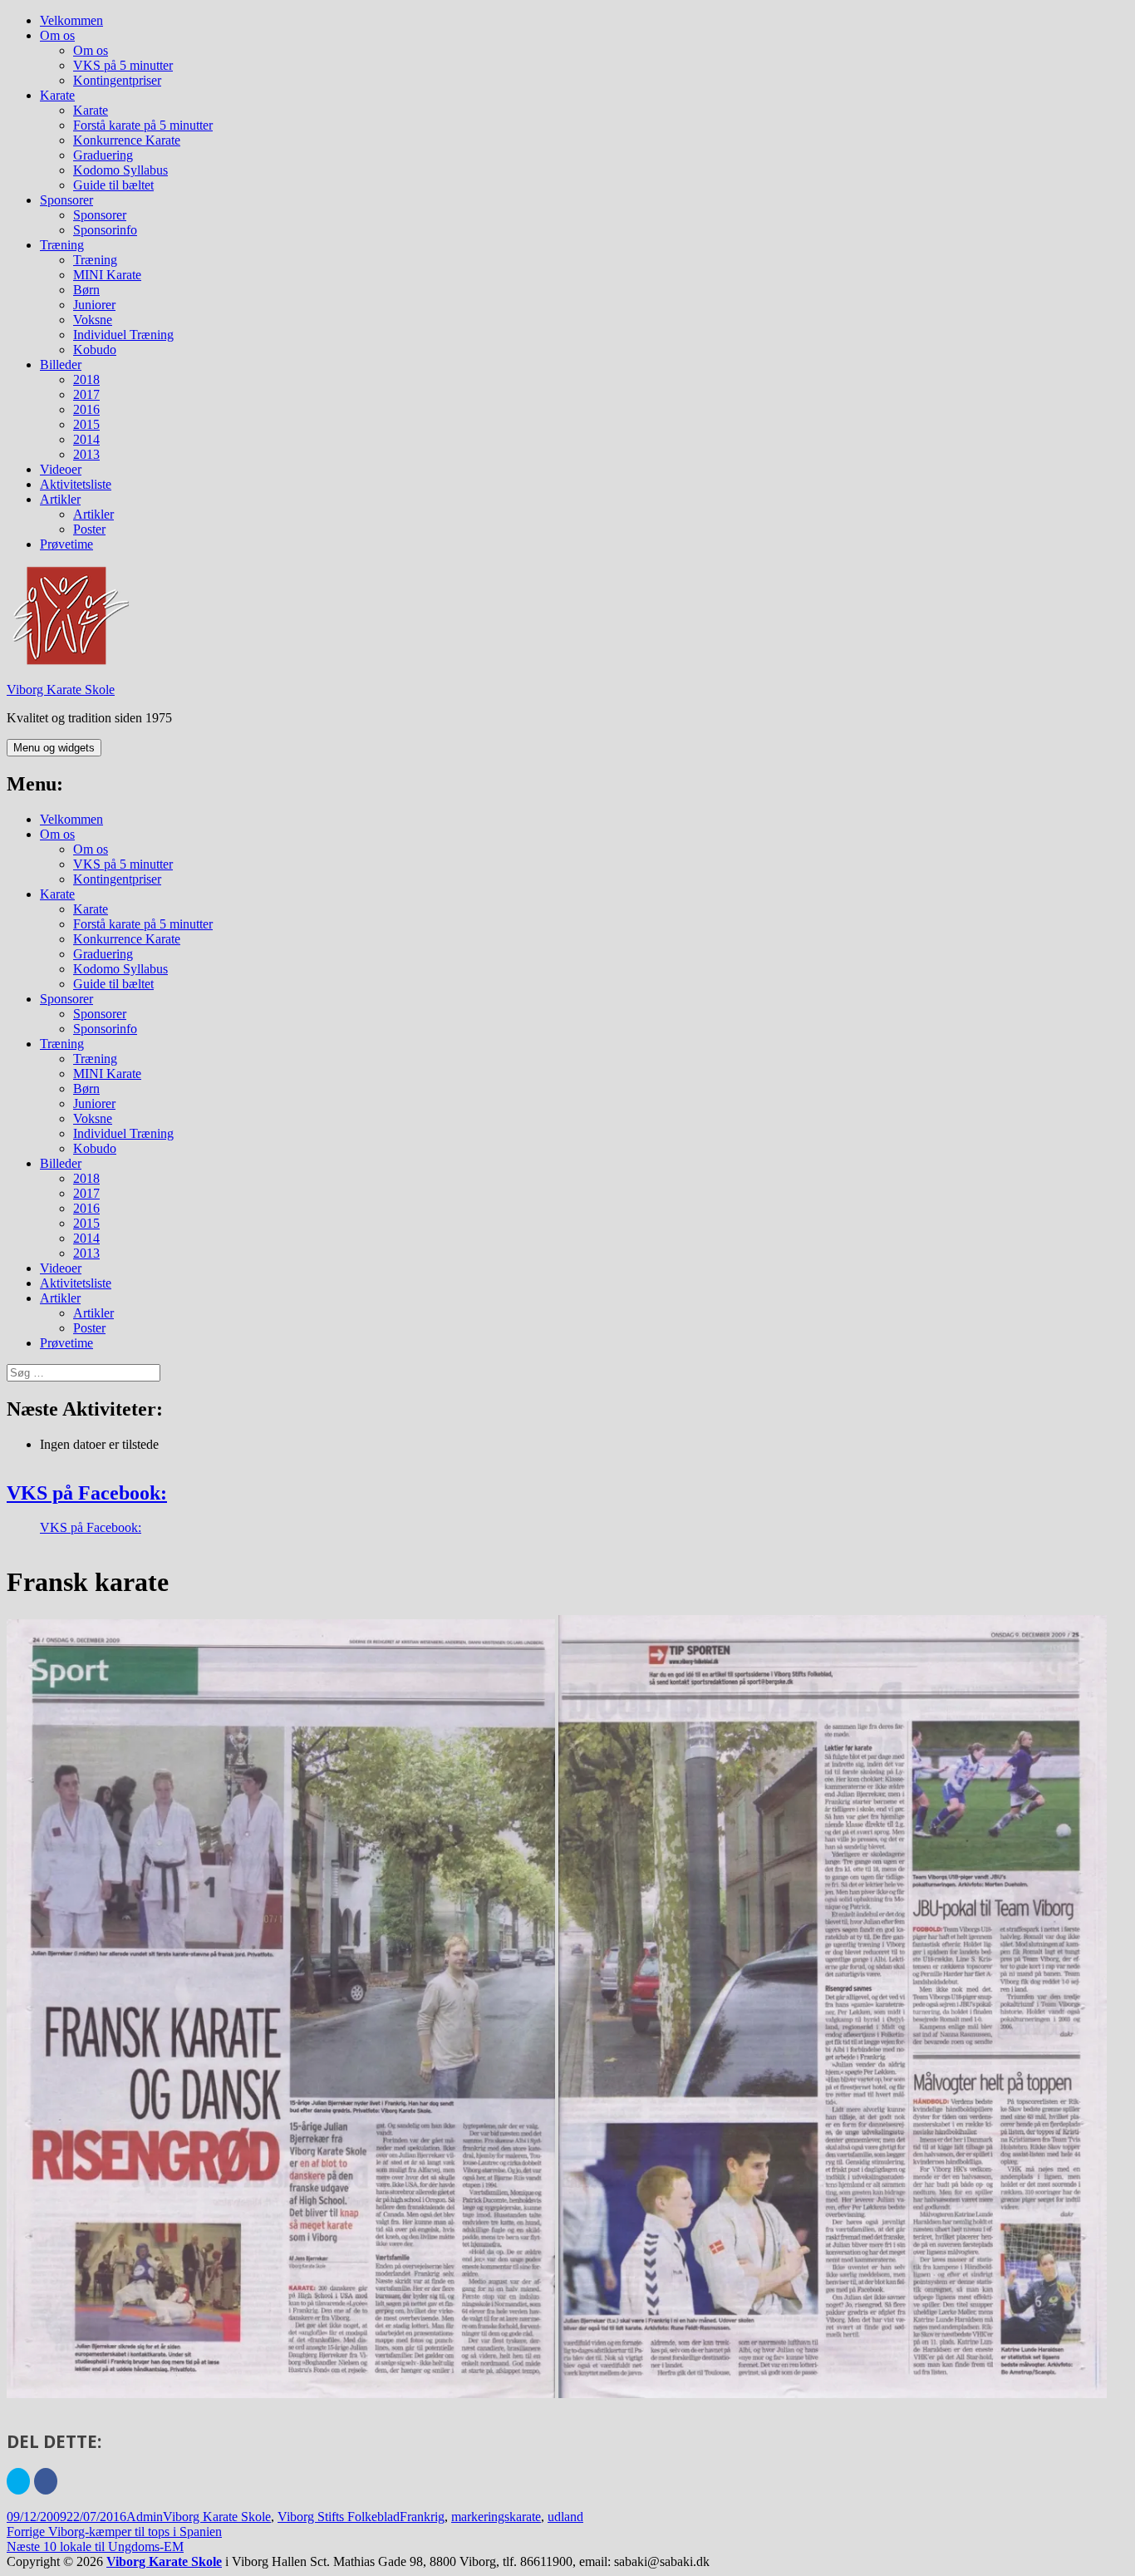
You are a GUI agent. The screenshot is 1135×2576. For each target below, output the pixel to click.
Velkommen (71, 20)
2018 (86, 379)
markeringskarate (496, 2517)
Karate (57, 95)
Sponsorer (66, 200)
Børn (86, 290)
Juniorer (94, 305)
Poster (89, 529)
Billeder (61, 364)
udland (565, 2517)
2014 (86, 439)
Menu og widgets (54, 748)
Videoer (61, 469)
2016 (86, 409)
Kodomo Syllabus (120, 170)
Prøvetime (66, 544)
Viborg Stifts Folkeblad (339, 2517)
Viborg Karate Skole (61, 690)
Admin (145, 2517)
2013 (86, 454)
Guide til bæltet (113, 185)
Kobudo (95, 350)
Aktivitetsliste (76, 484)
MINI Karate (107, 275)
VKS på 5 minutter (123, 65)
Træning (62, 245)
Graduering (103, 155)
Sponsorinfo (105, 230)
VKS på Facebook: (87, 1493)
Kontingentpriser (117, 80)
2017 (86, 394)
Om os (57, 35)
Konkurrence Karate (127, 140)
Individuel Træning (123, 335)
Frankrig (422, 2517)
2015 (86, 424)
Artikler (60, 499)
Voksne (93, 320)
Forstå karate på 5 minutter (143, 125)
